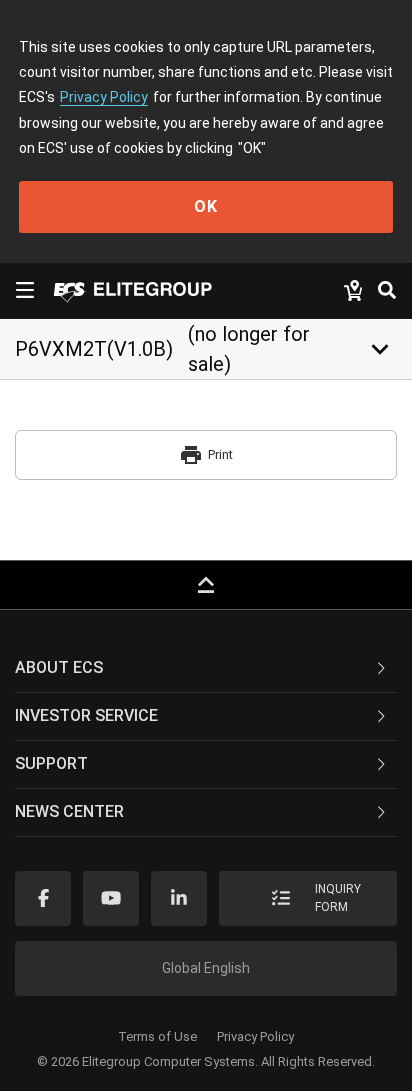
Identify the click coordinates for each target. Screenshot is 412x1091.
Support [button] (51, 763)
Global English (206, 968)
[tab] (206, 669)
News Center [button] (69, 811)
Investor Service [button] (86, 715)
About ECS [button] (59, 667)
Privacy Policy (104, 97)
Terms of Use (157, 1036)
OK (206, 206)
